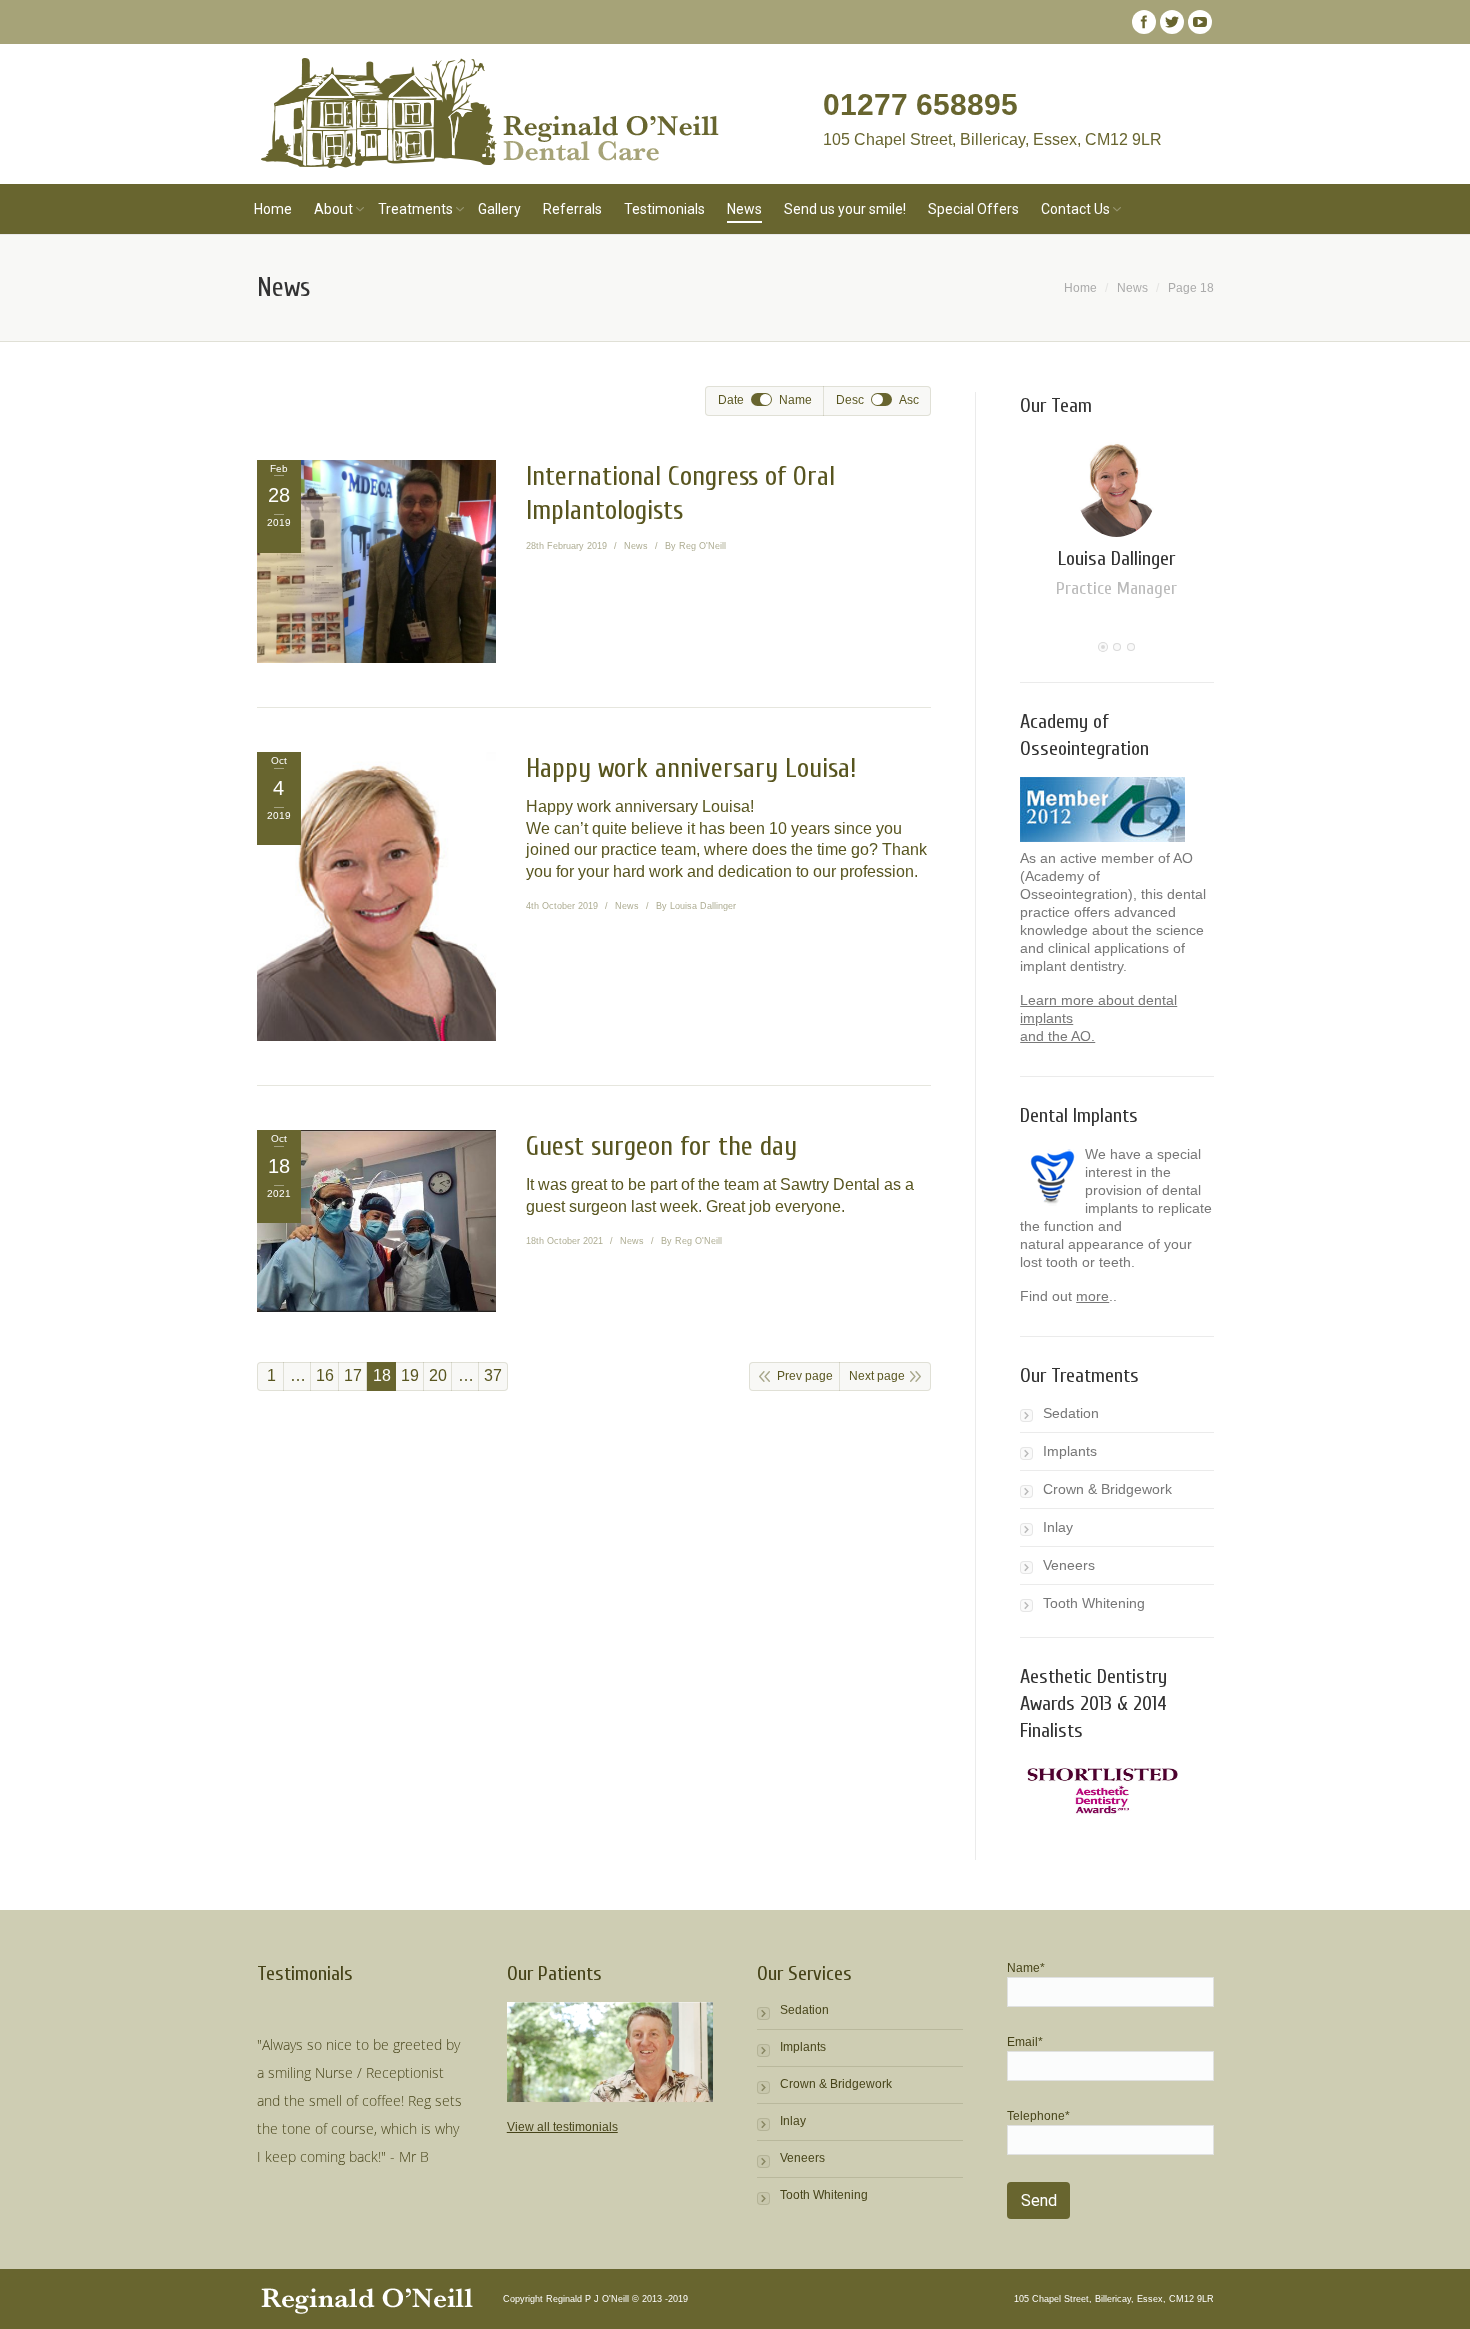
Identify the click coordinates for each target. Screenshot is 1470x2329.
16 (325, 1375)
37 (493, 1375)
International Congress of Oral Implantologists (680, 493)
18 (382, 1375)
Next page (877, 1376)
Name (795, 400)
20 (438, 1375)
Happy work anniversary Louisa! (691, 768)
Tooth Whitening (1094, 1603)
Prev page (805, 1376)
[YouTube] (1200, 22)
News (636, 546)
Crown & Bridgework (1107, 1489)
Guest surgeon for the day (661, 1146)
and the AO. (1057, 1036)
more (1092, 1296)
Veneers (1069, 1565)
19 (410, 1375)
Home (1080, 288)
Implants (1070, 1451)
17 (353, 1375)
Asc (909, 400)
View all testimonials (562, 2127)
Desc (850, 400)
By (695, 546)
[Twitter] (1172, 22)
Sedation (1071, 1413)
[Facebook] (1144, 22)
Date (731, 400)
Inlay (1058, 1527)
